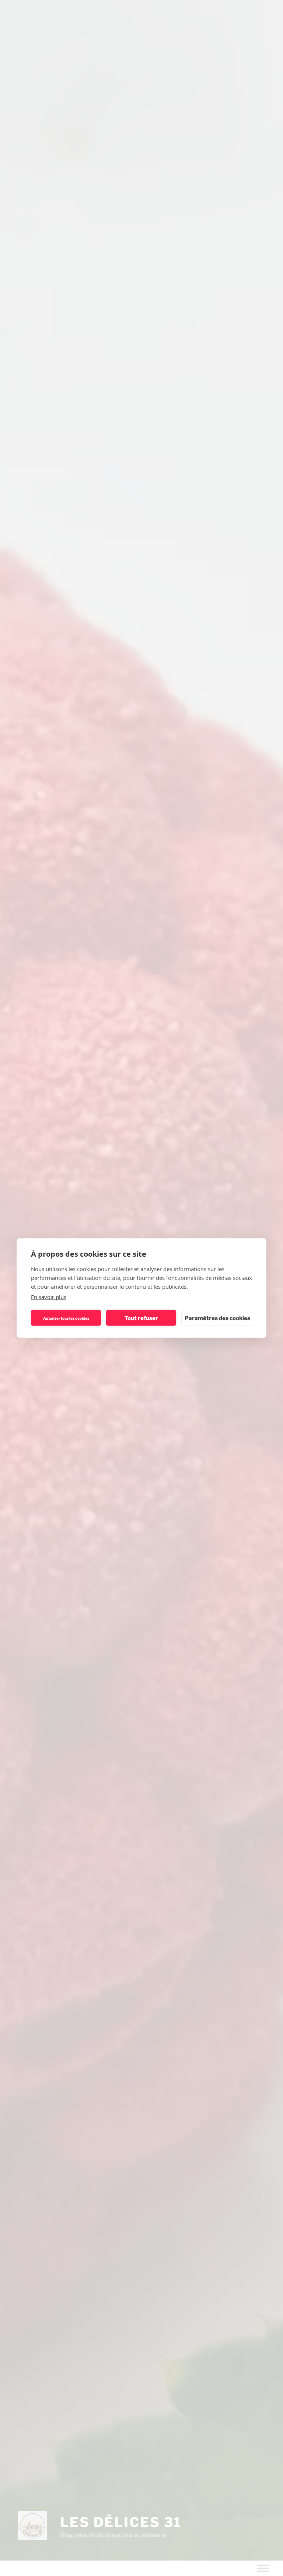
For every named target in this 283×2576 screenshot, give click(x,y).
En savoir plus (49, 1297)
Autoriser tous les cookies (66, 1318)
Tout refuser (141, 1318)
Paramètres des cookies (217, 1318)
